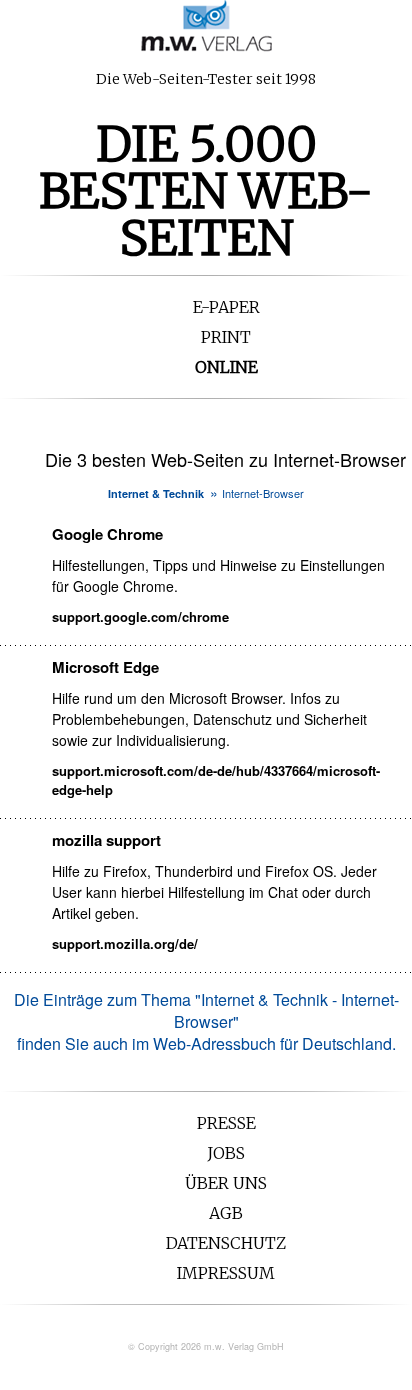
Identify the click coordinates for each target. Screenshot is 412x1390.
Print (226, 337)
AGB (226, 1213)
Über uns (226, 1183)
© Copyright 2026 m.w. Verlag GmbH (206, 1346)
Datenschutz (226, 1243)
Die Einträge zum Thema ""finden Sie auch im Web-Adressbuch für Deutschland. (206, 1021)
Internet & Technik (156, 493)
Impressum (226, 1273)
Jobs (226, 1153)
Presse (226, 1123)
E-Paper (226, 307)
